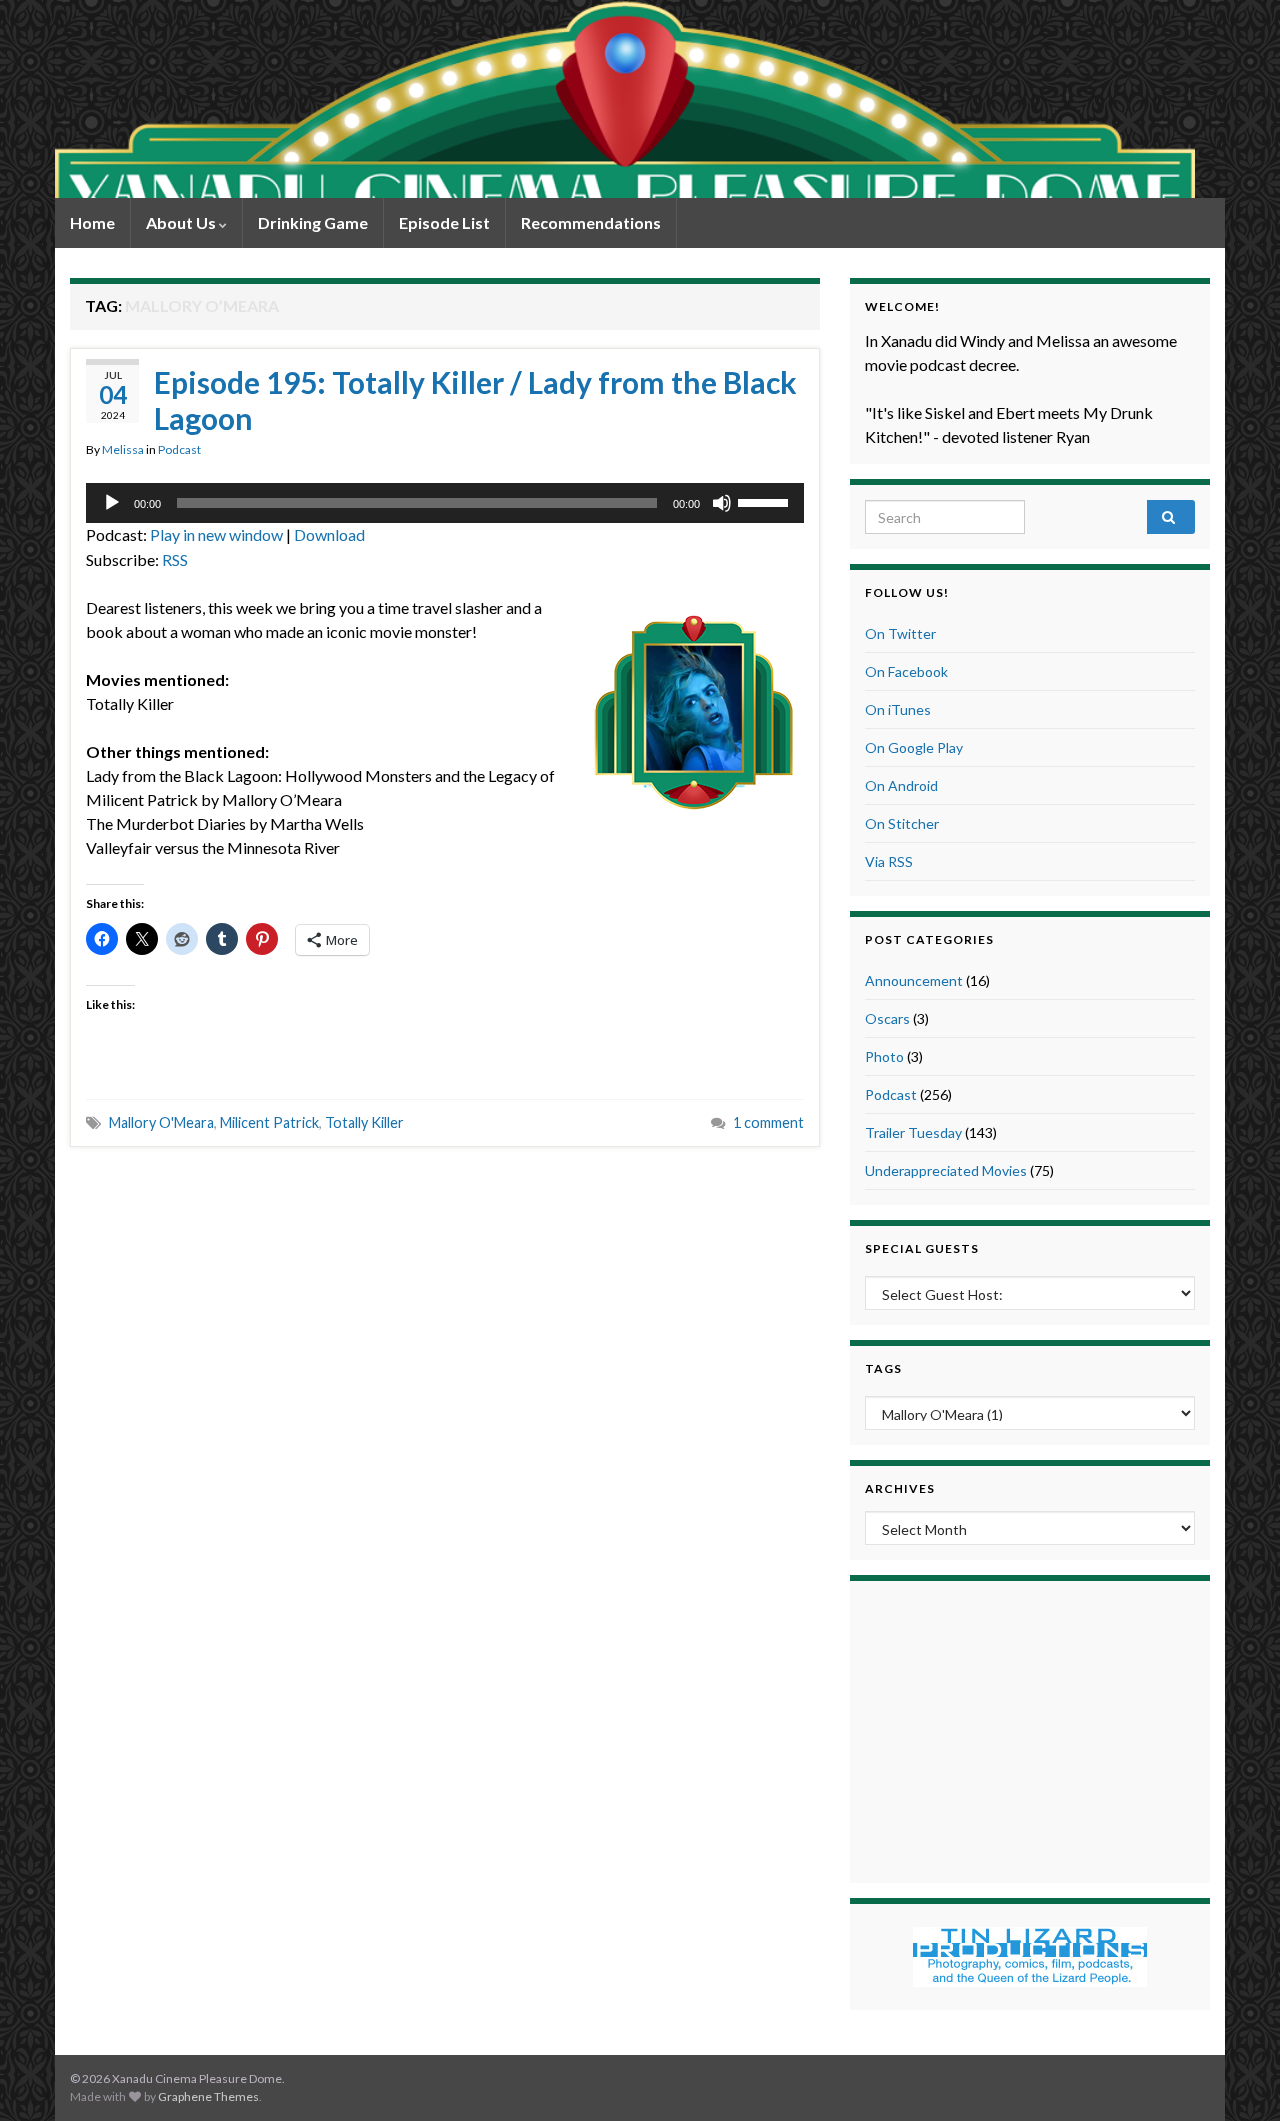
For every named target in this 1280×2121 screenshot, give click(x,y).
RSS (175, 559)
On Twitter (900, 633)
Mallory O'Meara (161, 1122)
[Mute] (722, 503)
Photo (884, 1056)
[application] (445, 503)
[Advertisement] (1030, 1729)
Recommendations (591, 222)
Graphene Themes (208, 2096)
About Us (182, 222)
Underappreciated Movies (946, 1170)
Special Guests (922, 1248)
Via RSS (889, 861)
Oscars (887, 1018)
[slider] (766, 501)
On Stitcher (902, 823)
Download (329, 534)
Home (92, 222)
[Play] (112, 503)
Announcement (914, 980)
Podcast (179, 449)
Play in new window (216, 534)
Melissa (123, 449)
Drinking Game (313, 222)
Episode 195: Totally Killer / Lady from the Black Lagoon (475, 400)
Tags (883, 1368)
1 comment (768, 1122)
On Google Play (914, 747)
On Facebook (906, 671)
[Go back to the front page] (625, 99)
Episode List (444, 222)
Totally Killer (364, 1122)
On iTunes (898, 709)
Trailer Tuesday (913, 1132)
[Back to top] (1235, 2076)
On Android (901, 785)
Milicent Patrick (269, 1122)
